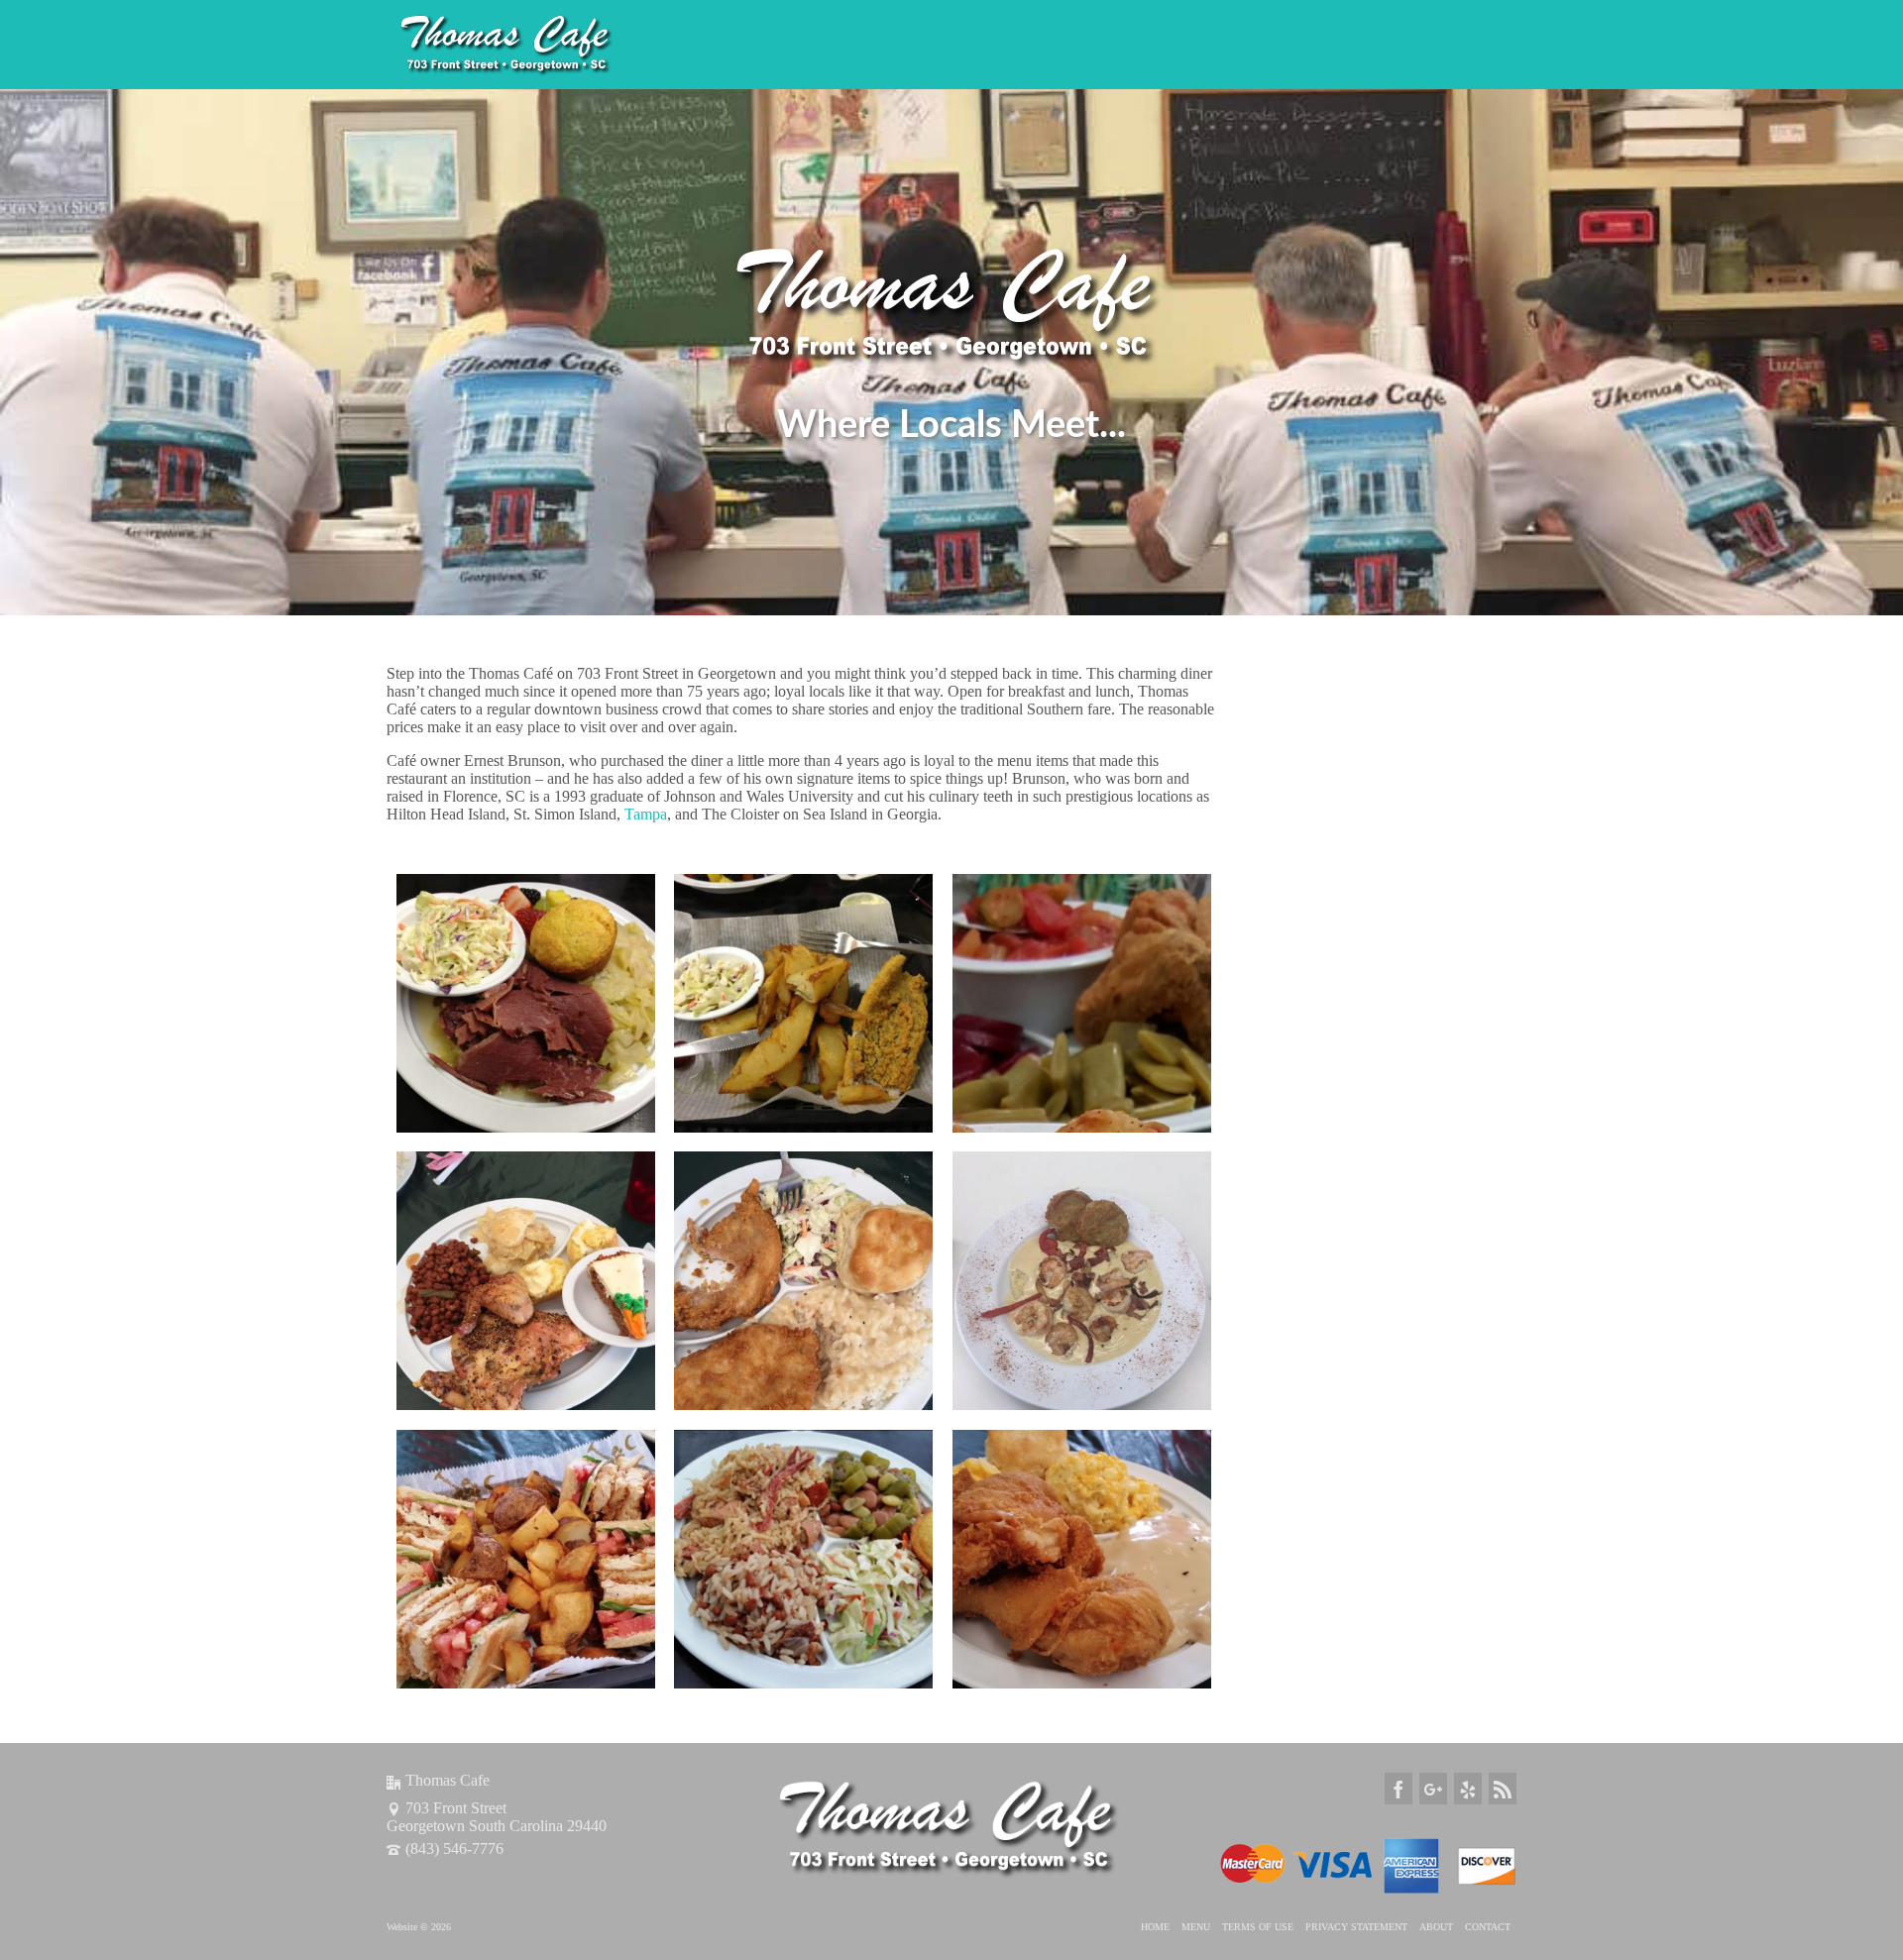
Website (403, 1927)
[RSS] (1503, 1788)
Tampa (646, 814)
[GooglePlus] (1433, 1788)
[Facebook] (1399, 1788)
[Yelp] (1468, 1788)
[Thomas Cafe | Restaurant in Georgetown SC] (565, 45)
